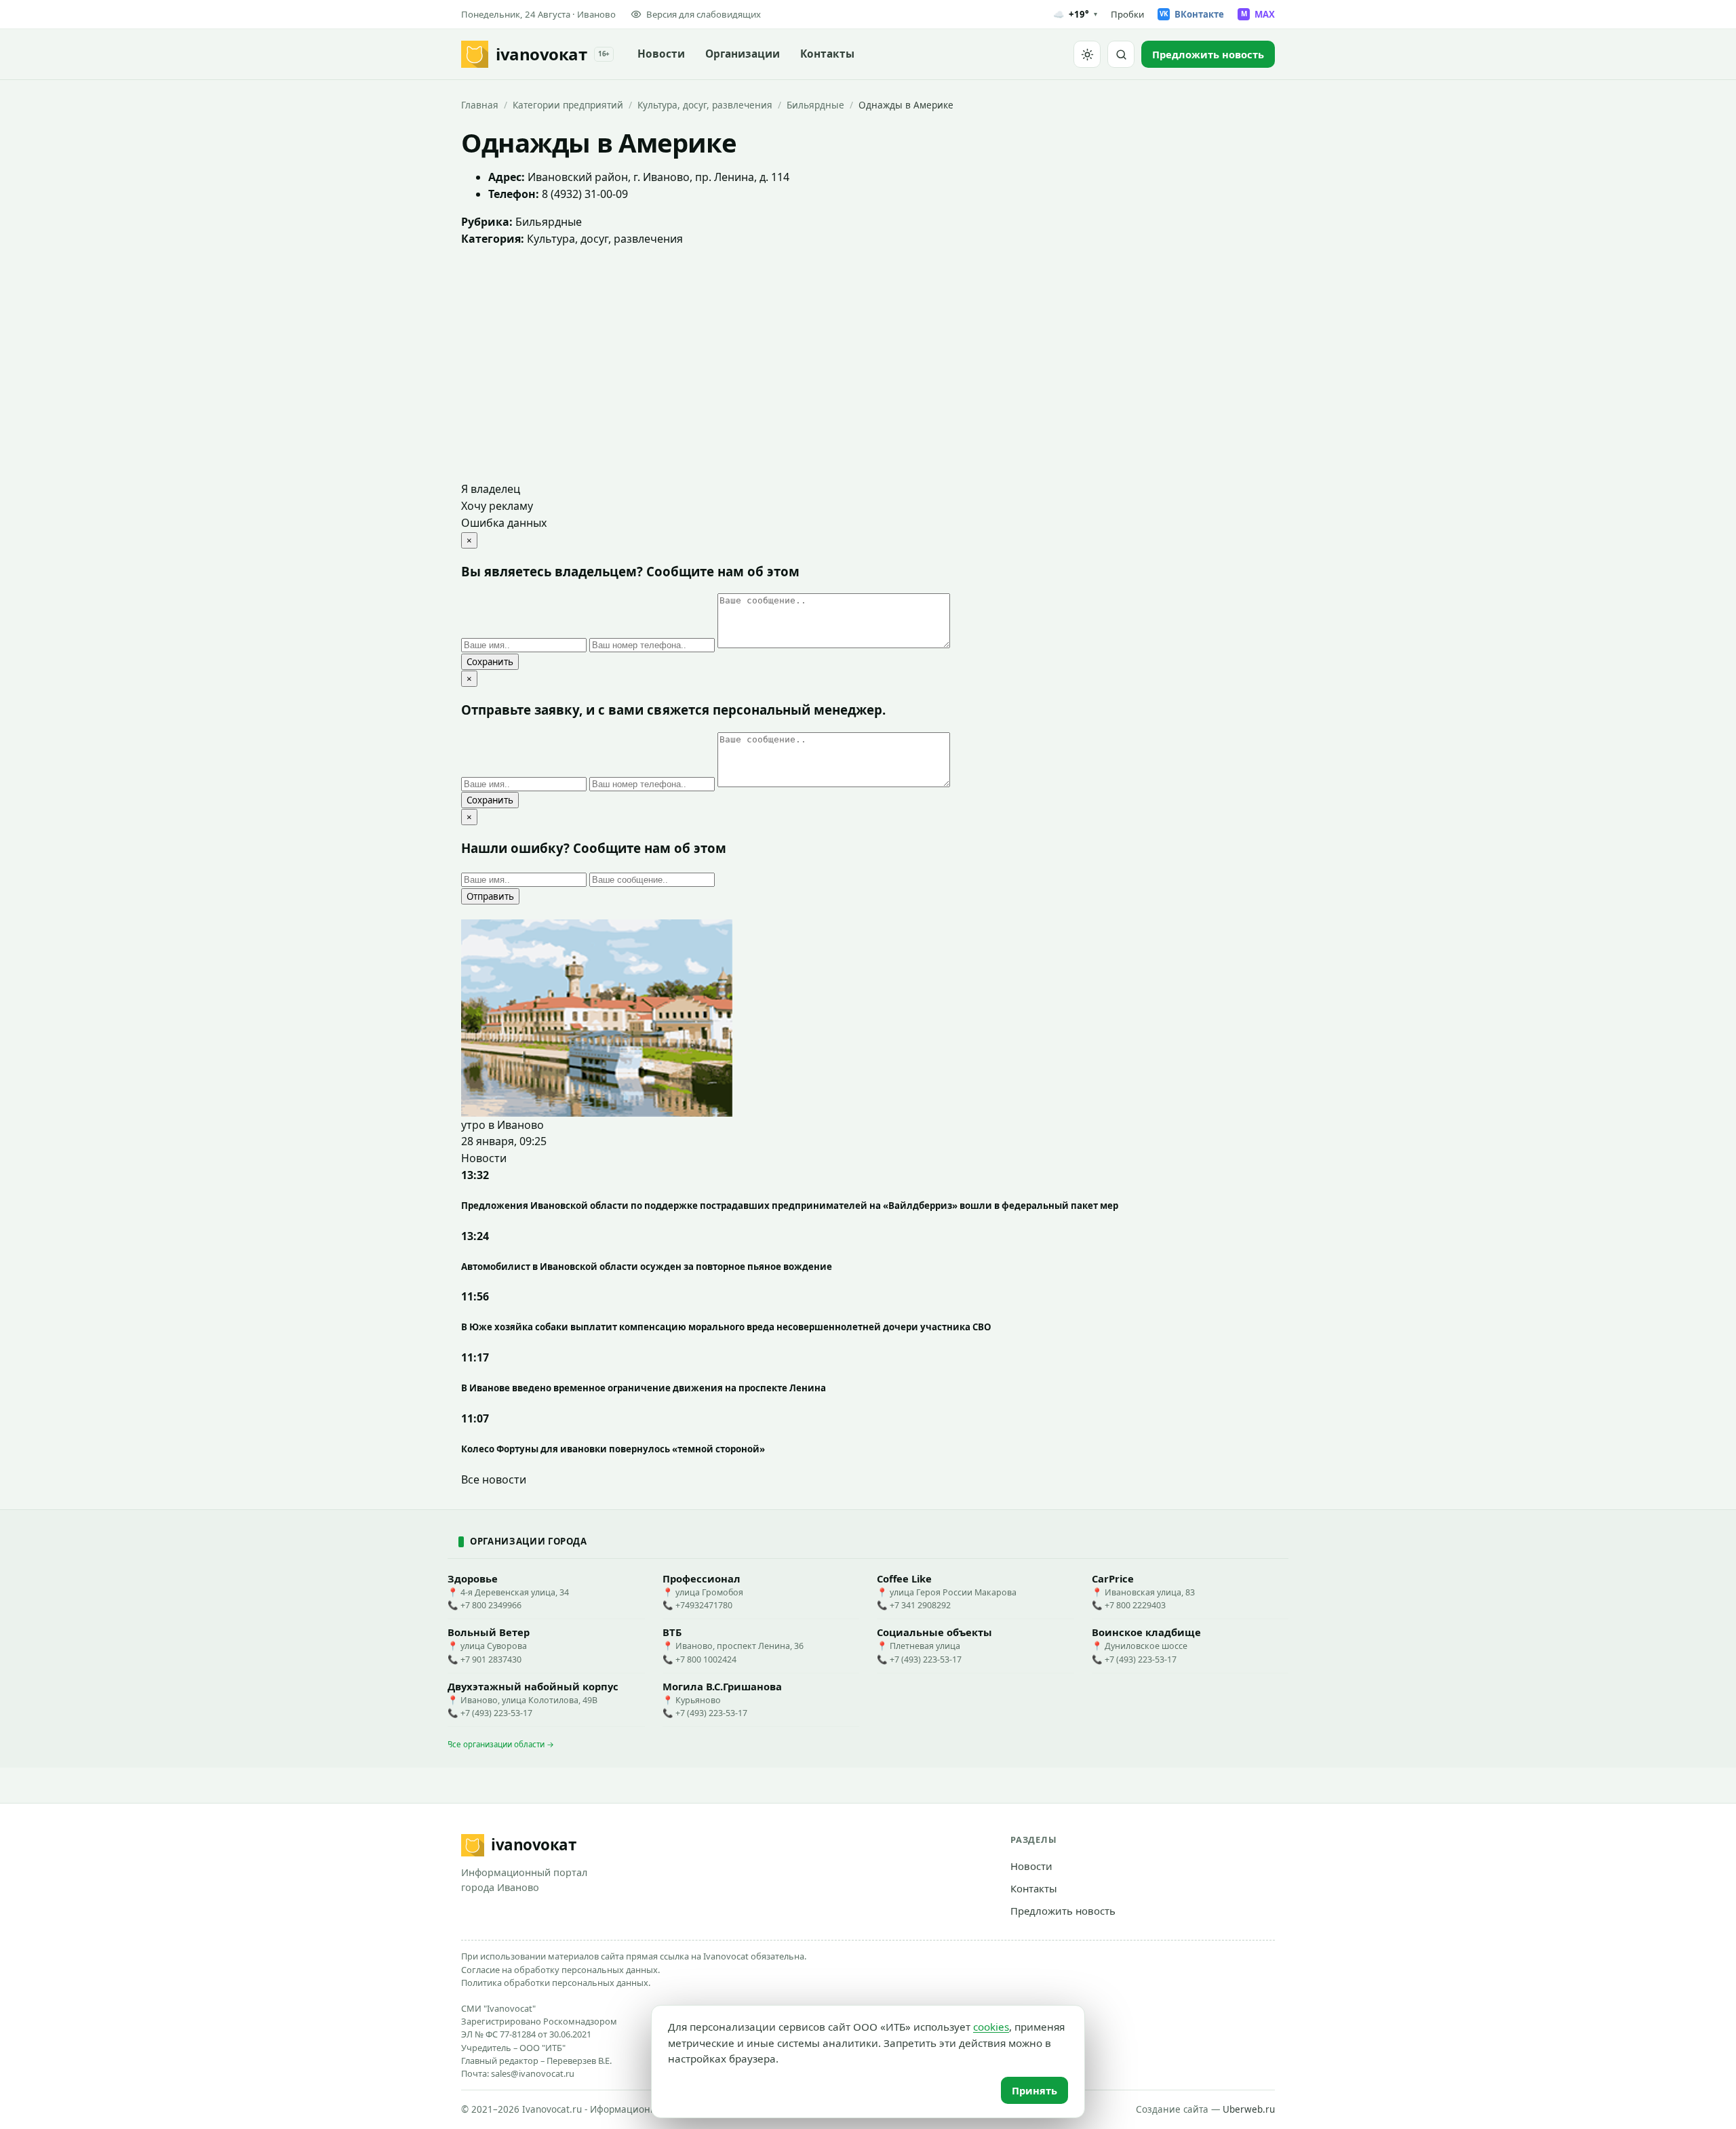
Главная (480, 105)
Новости (661, 54)
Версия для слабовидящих (704, 14)
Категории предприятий (568, 105)
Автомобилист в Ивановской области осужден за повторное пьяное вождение (647, 1267)
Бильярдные (815, 105)
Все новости (494, 1479)
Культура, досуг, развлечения (705, 105)
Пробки (1127, 14)
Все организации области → (501, 1744)
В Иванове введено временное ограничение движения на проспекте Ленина (644, 1388)
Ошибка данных (504, 523)
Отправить (490, 896)
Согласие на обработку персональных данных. (560, 1970)
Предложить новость (1063, 1911)
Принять (1034, 2090)
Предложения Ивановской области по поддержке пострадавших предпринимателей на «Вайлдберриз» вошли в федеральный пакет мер (790, 1206)
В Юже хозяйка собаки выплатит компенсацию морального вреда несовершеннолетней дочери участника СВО (726, 1327)
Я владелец (491, 489)
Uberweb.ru (1249, 2109)
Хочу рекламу (497, 506)
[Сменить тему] (1087, 54)
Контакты (827, 54)
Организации (743, 54)
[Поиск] (1121, 54)
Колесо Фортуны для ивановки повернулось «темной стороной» (613, 1449)
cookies (991, 2027)
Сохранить (490, 662)
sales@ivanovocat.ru (533, 2073)
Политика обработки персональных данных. (556, 1983)
